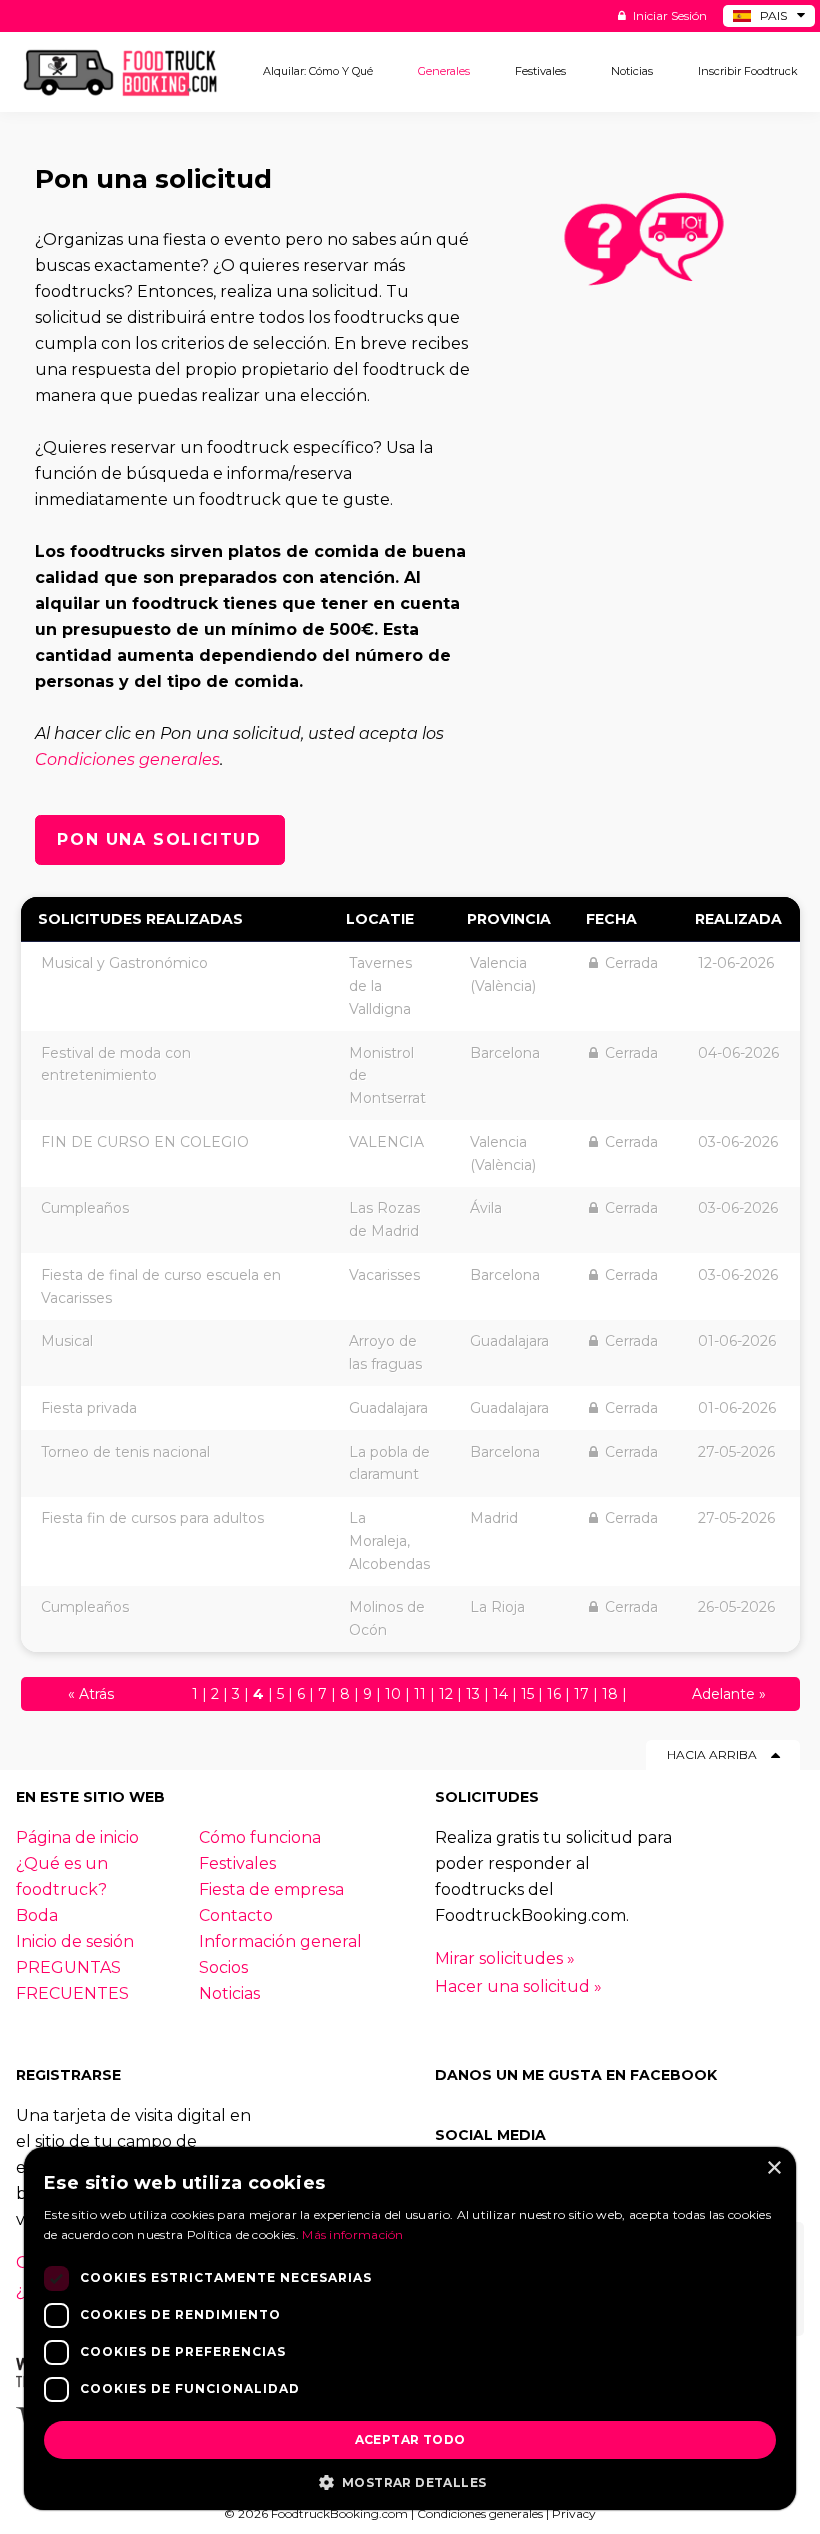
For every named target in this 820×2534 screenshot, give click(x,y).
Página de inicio (77, 1837)
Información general (280, 1941)
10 (393, 1694)
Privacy (574, 2513)
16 (554, 1694)
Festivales (237, 1863)
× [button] (773, 2168)
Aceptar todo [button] (410, 2439)
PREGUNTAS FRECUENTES (72, 1980)
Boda (37, 1915)
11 (420, 1694)
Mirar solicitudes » (505, 1958)
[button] (410, 2481)
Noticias (229, 1993)
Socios (223, 1967)
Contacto (236, 1915)
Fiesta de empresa (271, 1889)
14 (500, 1694)
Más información (353, 2234)
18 (610, 1694)
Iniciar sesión (668, 15)
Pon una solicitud (159, 839)
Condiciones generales (127, 759)
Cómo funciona (260, 1837)
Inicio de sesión (75, 1941)
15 (527, 1694)
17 (581, 1694)
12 (446, 1694)
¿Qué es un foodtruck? (62, 1876)
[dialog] (410, 2328)
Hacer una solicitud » (518, 1986)
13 (473, 1694)
